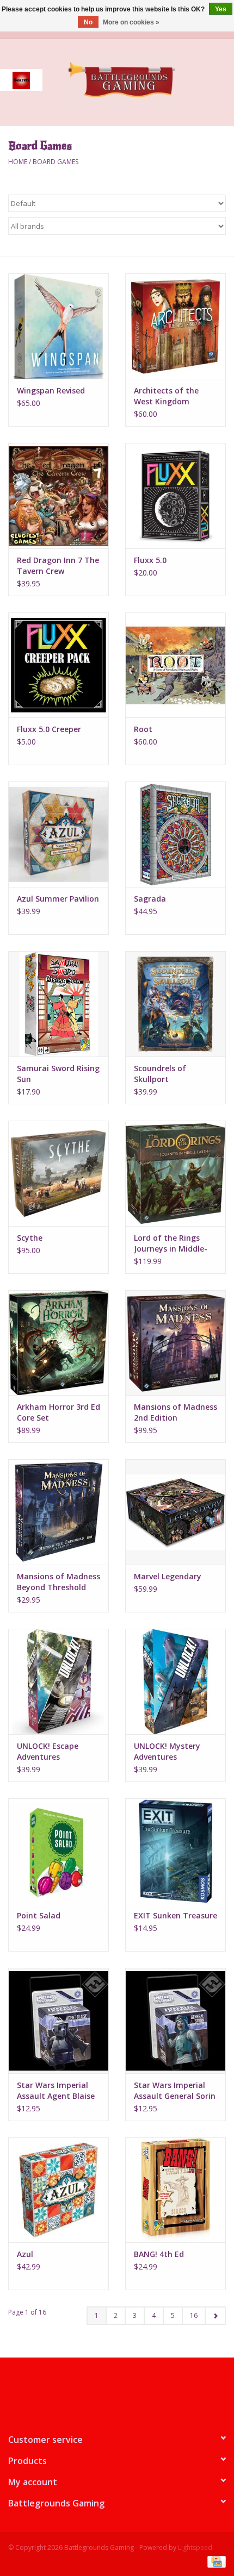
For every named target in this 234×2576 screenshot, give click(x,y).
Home (18, 162)
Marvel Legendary (168, 1576)
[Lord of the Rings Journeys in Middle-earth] (175, 1173)
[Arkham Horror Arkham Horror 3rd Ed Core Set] (59, 1343)
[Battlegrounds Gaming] (138, 81)
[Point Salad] (59, 1851)
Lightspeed (195, 2547)
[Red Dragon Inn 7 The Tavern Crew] (59, 496)
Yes (221, 9)
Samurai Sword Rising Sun (58, 1074)
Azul (25, 2254)
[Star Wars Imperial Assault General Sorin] (175, 2021)
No (88, 22)
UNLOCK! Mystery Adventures (167, 1751)
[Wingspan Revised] (59, 326)
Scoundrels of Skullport (160, 1074)
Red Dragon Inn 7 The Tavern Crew (58, 565)
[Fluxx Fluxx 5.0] (175, 496)
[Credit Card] (215, 2561)
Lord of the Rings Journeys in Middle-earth (171, 1243)
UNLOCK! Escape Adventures (48, 1751)
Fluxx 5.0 (150, 560)
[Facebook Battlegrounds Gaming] (97, 2391)
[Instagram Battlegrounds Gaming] (137, 2391)
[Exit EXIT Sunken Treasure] (175, 1851)
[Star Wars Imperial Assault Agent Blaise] (59, 2021)
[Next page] (215, 2316)
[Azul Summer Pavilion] (59, 834)
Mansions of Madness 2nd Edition (175, 1412)
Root (143, 729)
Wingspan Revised (51, 390)
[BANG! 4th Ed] (175, 2190)
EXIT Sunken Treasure (175, 1915)
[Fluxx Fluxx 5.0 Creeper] (59, 665)
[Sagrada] (175, 834)
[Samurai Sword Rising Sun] (59, 1004)
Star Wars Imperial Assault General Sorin (175, 2090)
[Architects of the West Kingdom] (175, 326)
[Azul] (59, 2190)
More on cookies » (131, 22)
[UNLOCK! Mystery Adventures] (175, 1681)
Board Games (56, 162)
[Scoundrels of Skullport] (175, 1004)
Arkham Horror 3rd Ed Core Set (59, 1412)
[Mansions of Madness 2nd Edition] (175, 1343)
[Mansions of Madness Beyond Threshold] (59, 1512)
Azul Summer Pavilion (58, 899)
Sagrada (150, 899)
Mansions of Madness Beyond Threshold (59, 1582)
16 (194, 2315)
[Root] (175, 665)
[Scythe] (59, 1173)
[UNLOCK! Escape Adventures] (59, 1681)
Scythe (30, 1238)
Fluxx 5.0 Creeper (49, 729)
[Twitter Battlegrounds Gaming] (117, 2391)
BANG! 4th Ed (159, 2254)
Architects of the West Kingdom (166, 396)
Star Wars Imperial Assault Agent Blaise (56, 2090)
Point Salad (39, 1915)
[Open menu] (21, 80)
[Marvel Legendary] (175, 1512)
